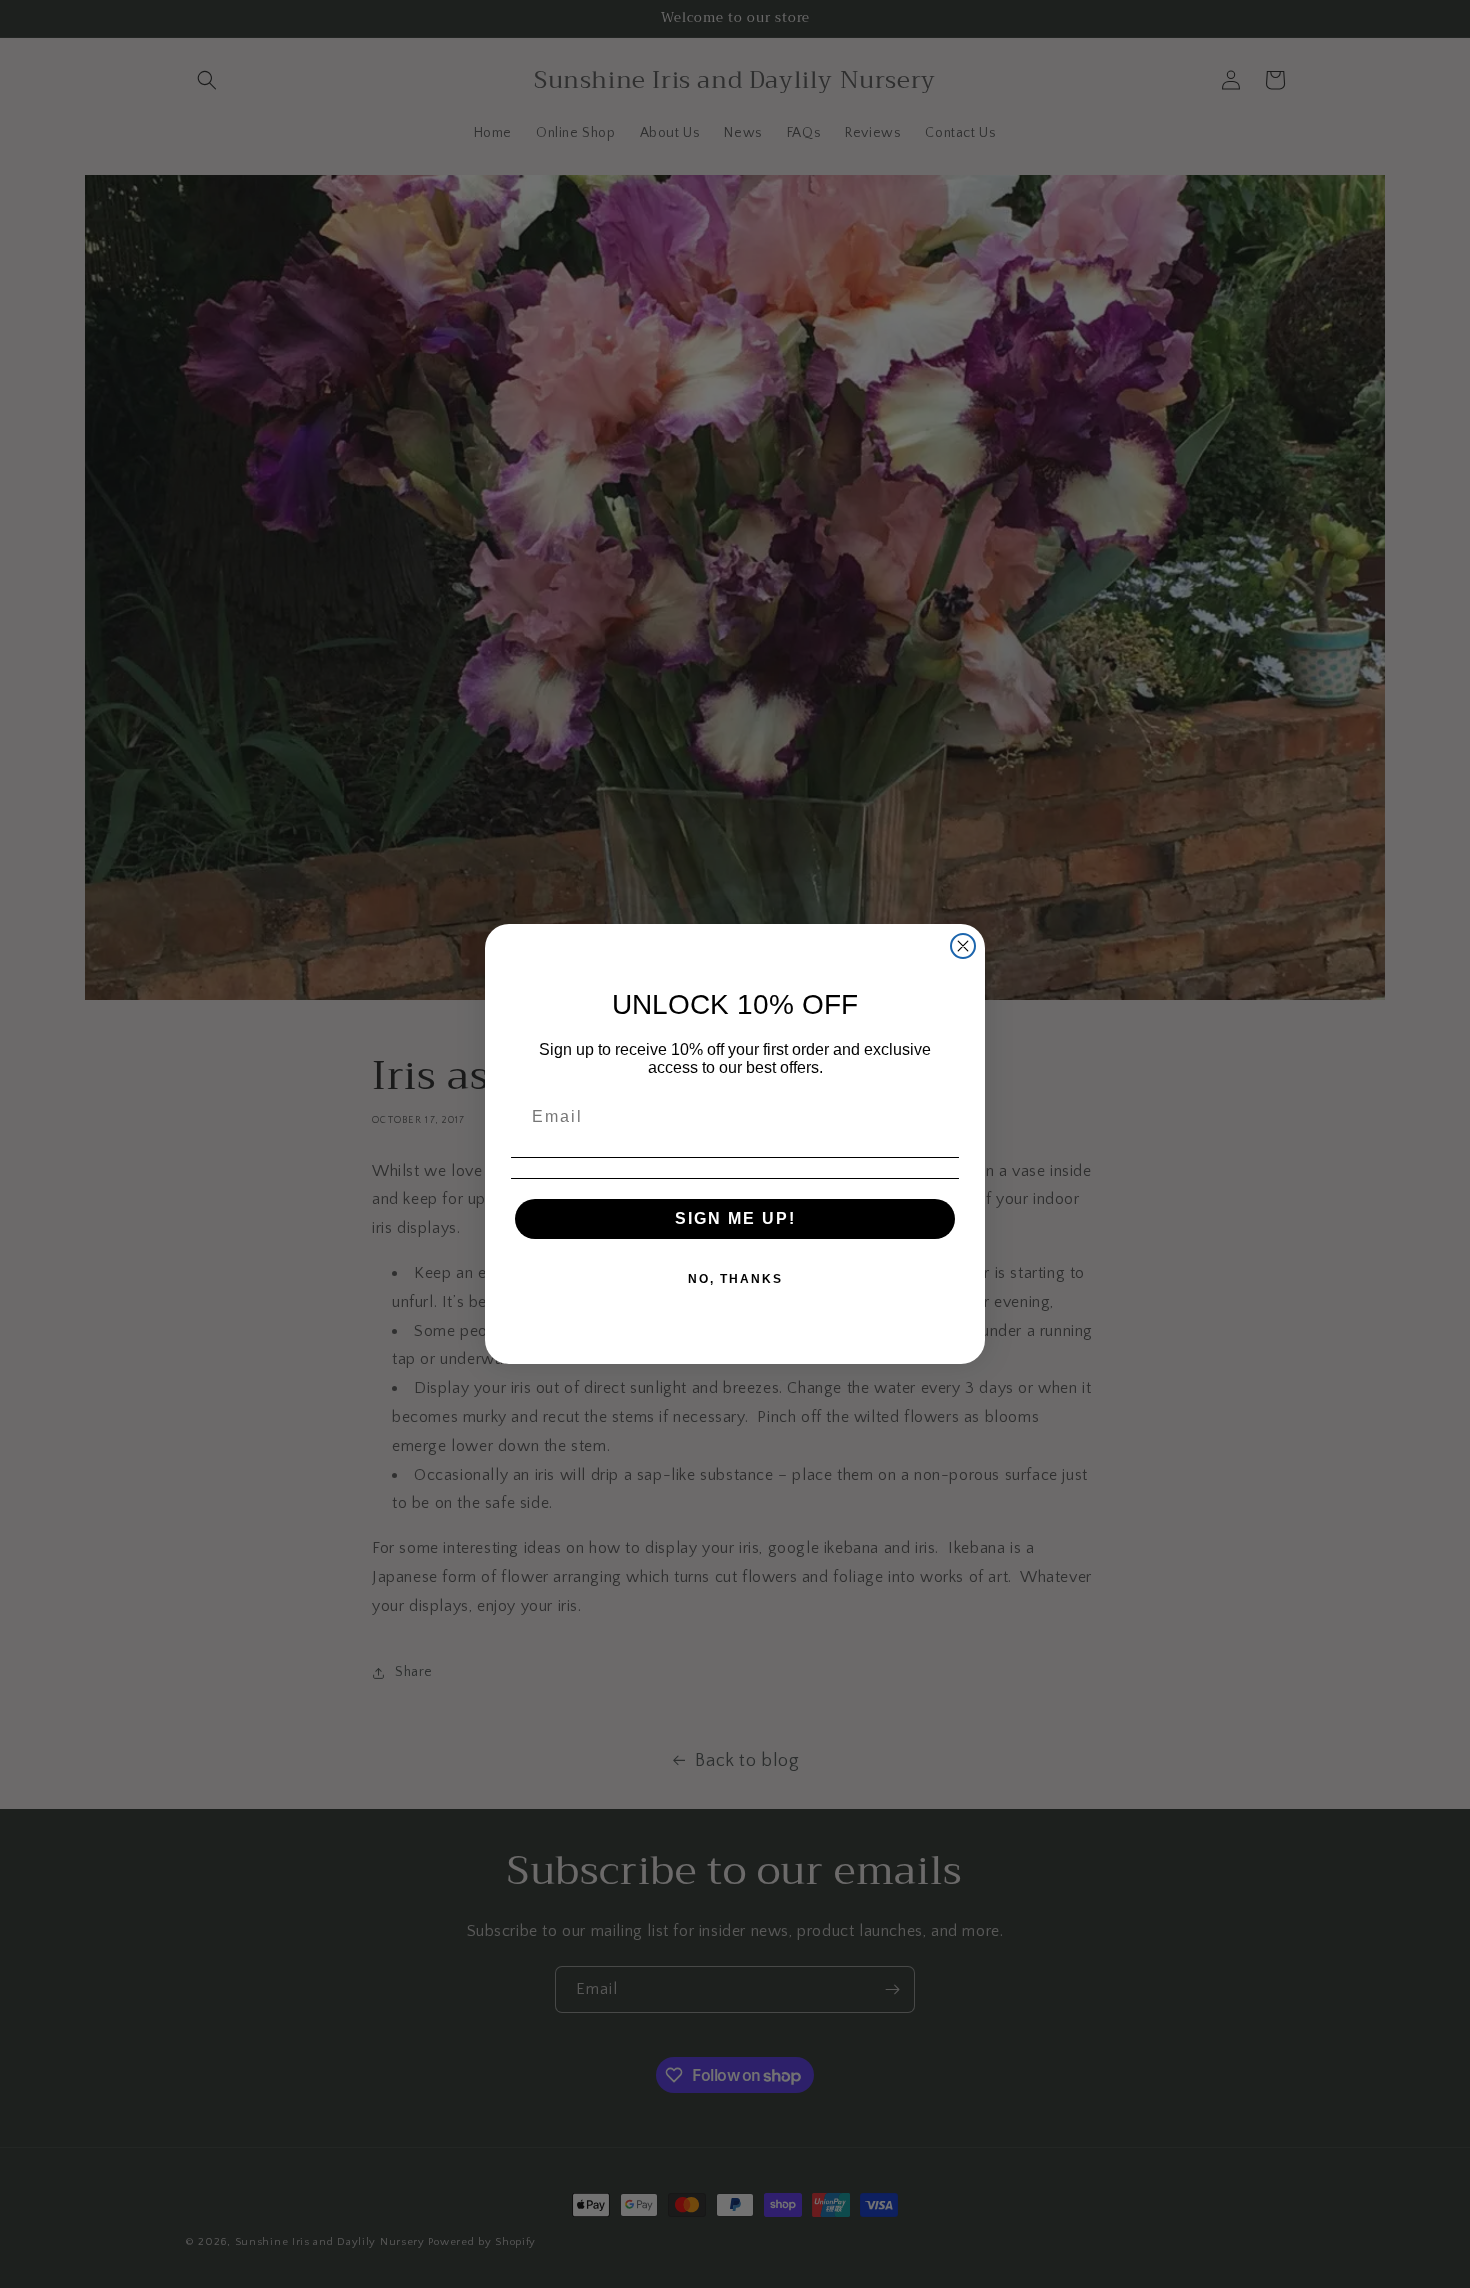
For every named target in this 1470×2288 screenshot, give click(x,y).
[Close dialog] (963, 946)
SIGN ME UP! (735, 1218)
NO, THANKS (735, 1279)
